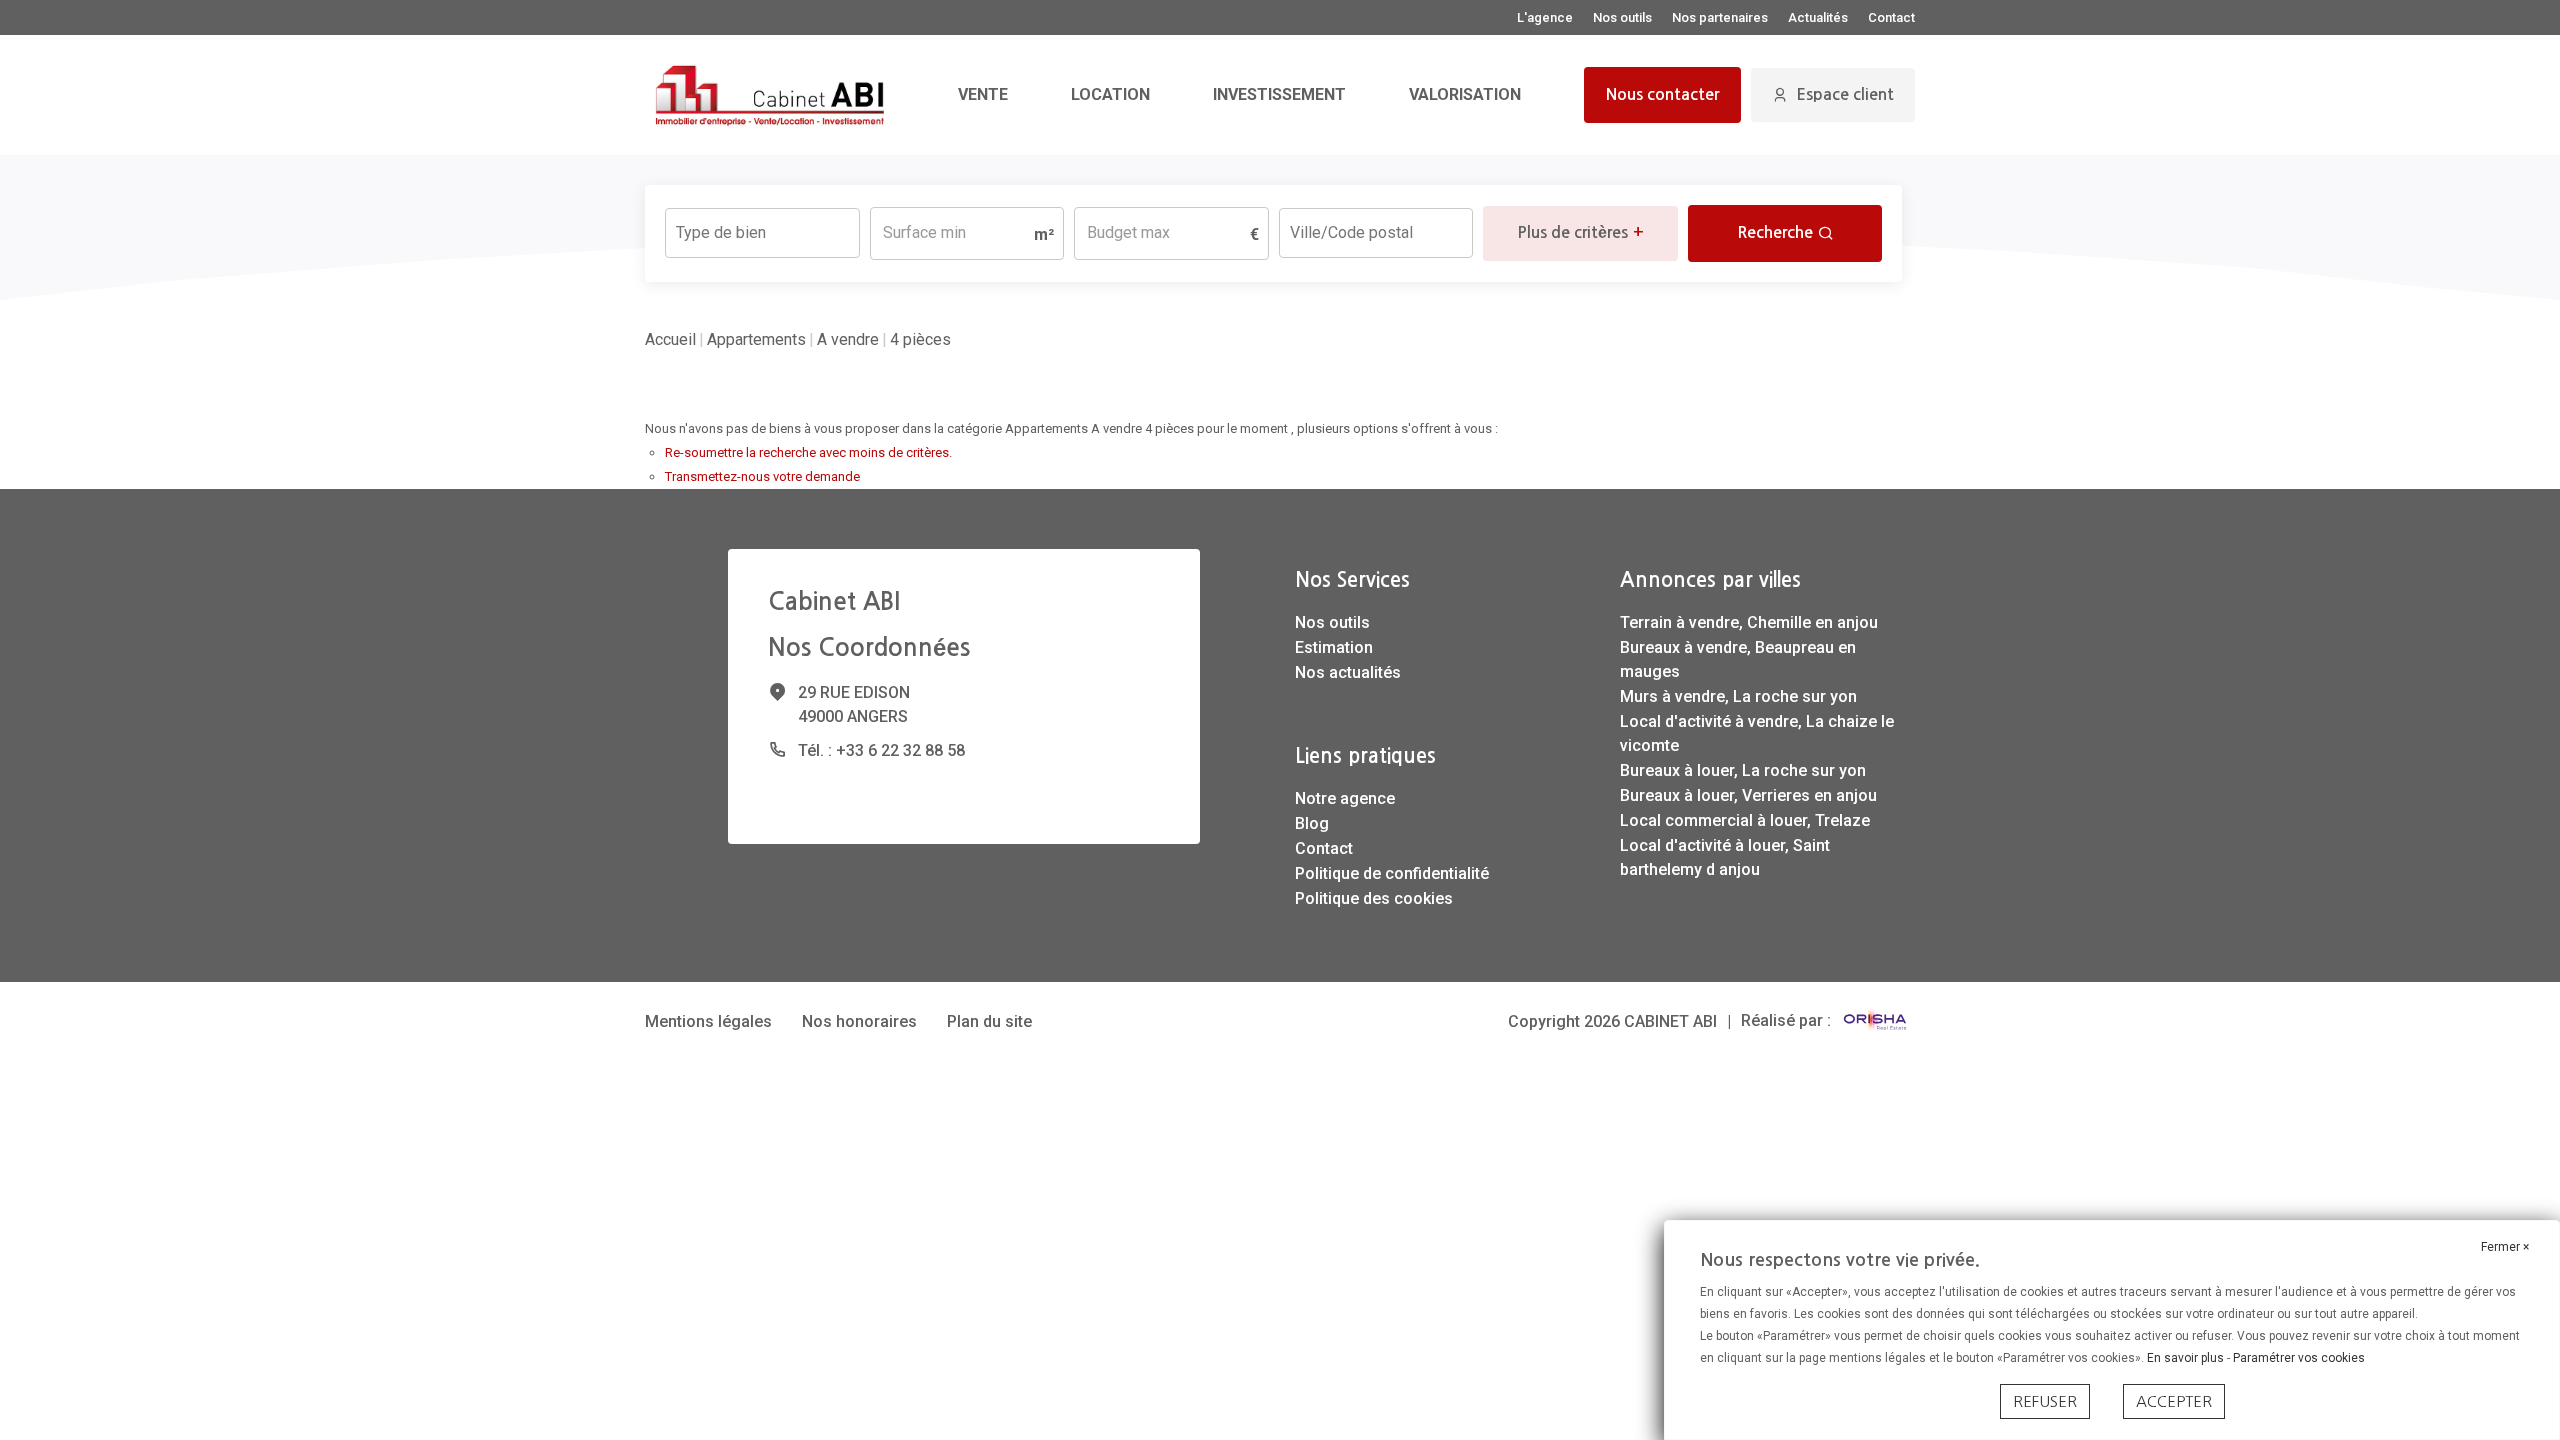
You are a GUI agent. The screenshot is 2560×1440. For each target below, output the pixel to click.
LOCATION (1110, 94)
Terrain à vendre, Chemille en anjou (1749, 622)
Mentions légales (708, 1021)
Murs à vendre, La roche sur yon (1738, 696)
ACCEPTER (2174, 1401)
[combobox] (762, 233)
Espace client (1845, 94)
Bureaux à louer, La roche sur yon (1743, 770)
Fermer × (2505, 1247)
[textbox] (762, 226)
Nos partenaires (1720, 17)
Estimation (1334, 647)
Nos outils (1622, 17)
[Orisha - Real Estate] (1875, 1020)
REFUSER (2045, 1401)
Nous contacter (1662, 94)
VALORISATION (1465, 94)
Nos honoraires (859, 1021)
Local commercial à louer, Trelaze (1745, 820)
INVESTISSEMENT (1279, 94)
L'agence (1545, 17)
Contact (1891, 17)
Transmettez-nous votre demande (762, 476)
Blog (1312, 823)
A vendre (848, 339)
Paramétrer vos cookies (2299, 1358)
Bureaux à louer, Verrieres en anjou (1748, 795)
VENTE (983, 94)
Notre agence (1345, 798)
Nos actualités (1348, 672)
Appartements (756, 339)
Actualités (1818, 17)
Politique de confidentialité (1392, 873)
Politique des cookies (1374, 898)
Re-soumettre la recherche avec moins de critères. (808, 452)
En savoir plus (2187, 1358)
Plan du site (989, 1021)
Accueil (670, 339)
